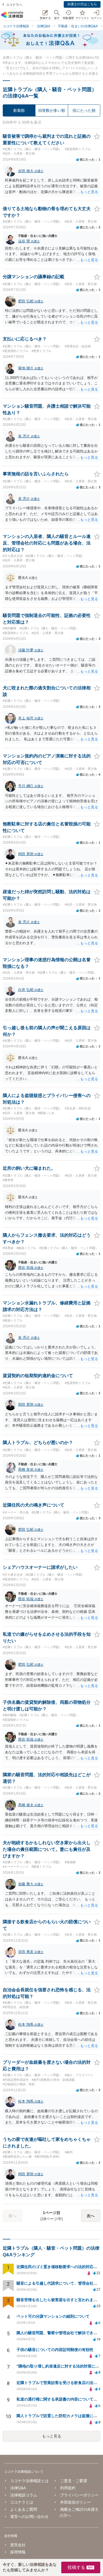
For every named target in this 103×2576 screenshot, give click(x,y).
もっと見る (52, 2436)
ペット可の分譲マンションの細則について (53, 2316)
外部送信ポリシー (75, 2502)
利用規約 (68, 2488)
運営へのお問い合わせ (29, 2517)
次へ (91, 2216)
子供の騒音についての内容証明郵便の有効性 (55, 2350)
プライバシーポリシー (79, 2495)
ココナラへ (14, 5)
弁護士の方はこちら (82, 4)
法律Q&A (18, 2488)
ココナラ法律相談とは (29, 2481)
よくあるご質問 (24, 2509)
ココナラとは (22, 2502)
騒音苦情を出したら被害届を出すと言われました (59, 2300)
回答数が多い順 (52, 110)
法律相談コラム (24, 2495)
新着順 (19, 110)
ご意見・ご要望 (73, 2481)
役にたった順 (84, 110)
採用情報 (18, 2552)
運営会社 (18, 2545)
